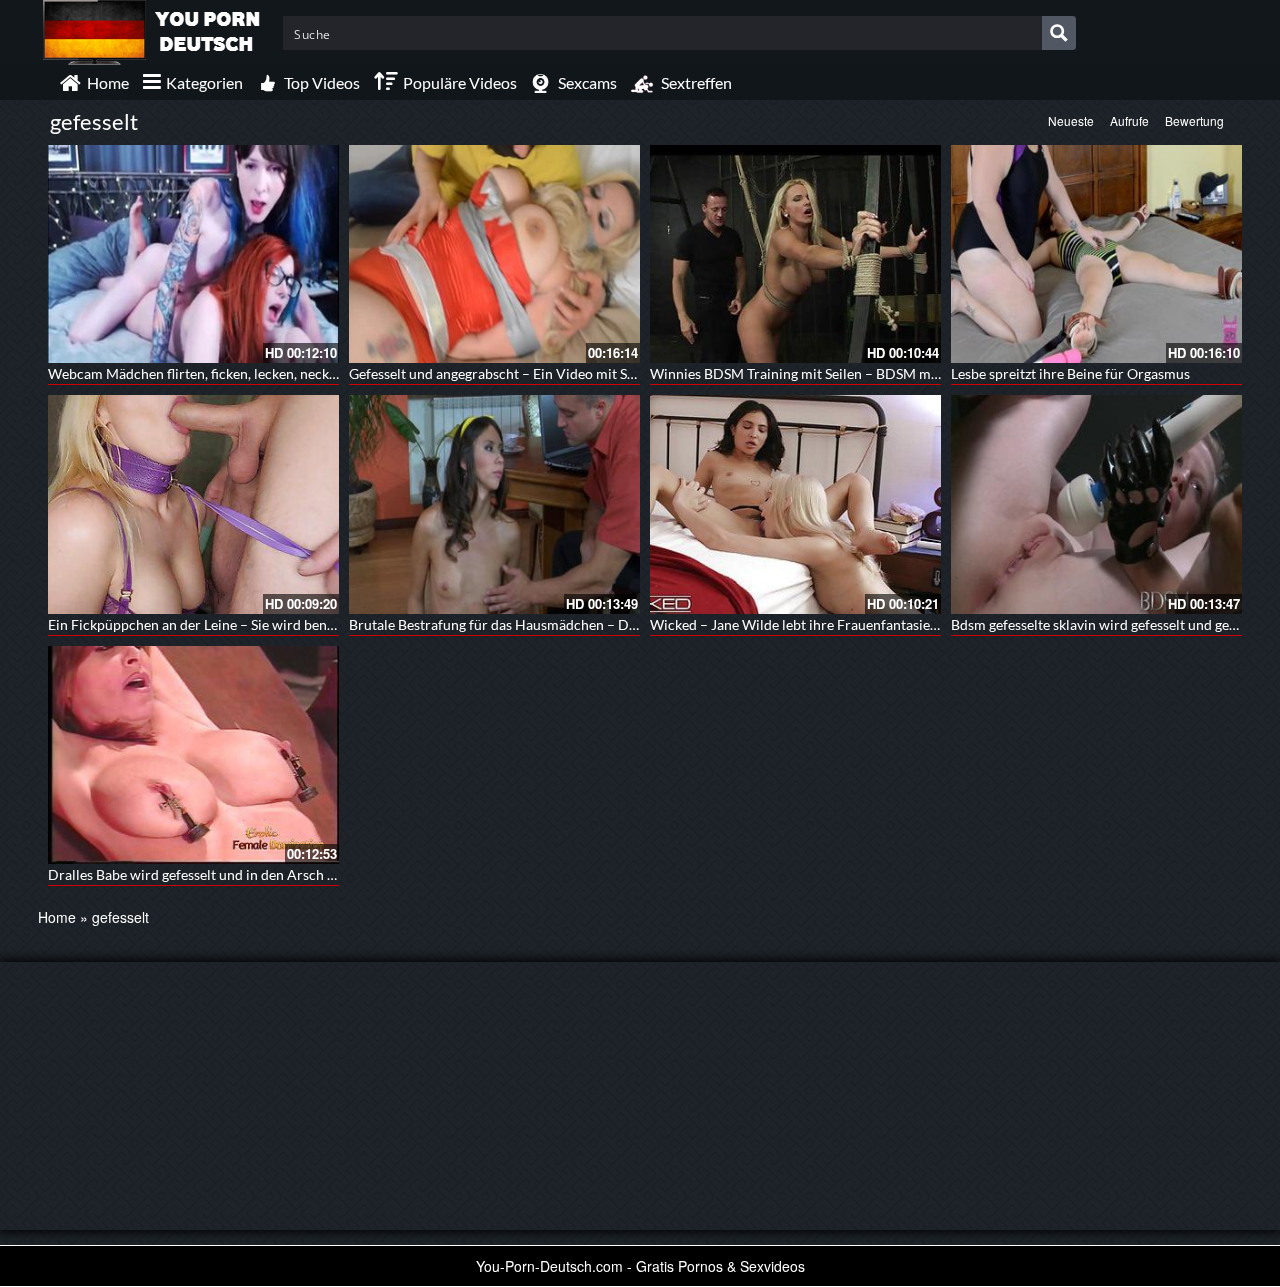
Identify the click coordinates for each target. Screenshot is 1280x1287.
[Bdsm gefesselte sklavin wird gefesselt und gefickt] (1096, 504)
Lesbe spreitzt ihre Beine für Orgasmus (1070, 373)
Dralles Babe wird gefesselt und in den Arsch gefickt (208, 874)
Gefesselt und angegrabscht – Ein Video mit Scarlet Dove (524, 373)
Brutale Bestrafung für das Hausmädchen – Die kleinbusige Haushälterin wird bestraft (615, 624)
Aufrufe (1129, 120)
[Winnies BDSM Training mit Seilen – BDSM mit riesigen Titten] (795, 254)
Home (57, 917)
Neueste (1071, 120)
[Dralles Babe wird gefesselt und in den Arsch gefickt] (193, 755)
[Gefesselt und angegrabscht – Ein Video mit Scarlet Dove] (494, 254)
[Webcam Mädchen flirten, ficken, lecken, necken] (193, 254)
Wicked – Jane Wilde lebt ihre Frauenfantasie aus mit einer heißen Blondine (884, 624)
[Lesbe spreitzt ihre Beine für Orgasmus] (1096, 254)
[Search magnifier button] (1059, 33)
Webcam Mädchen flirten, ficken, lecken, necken (196, 373)
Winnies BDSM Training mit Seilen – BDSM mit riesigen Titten (841, 373)
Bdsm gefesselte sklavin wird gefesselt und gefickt (1103, 624)
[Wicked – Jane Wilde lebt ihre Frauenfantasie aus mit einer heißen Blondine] (795, 504)
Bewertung (1194, 120)
